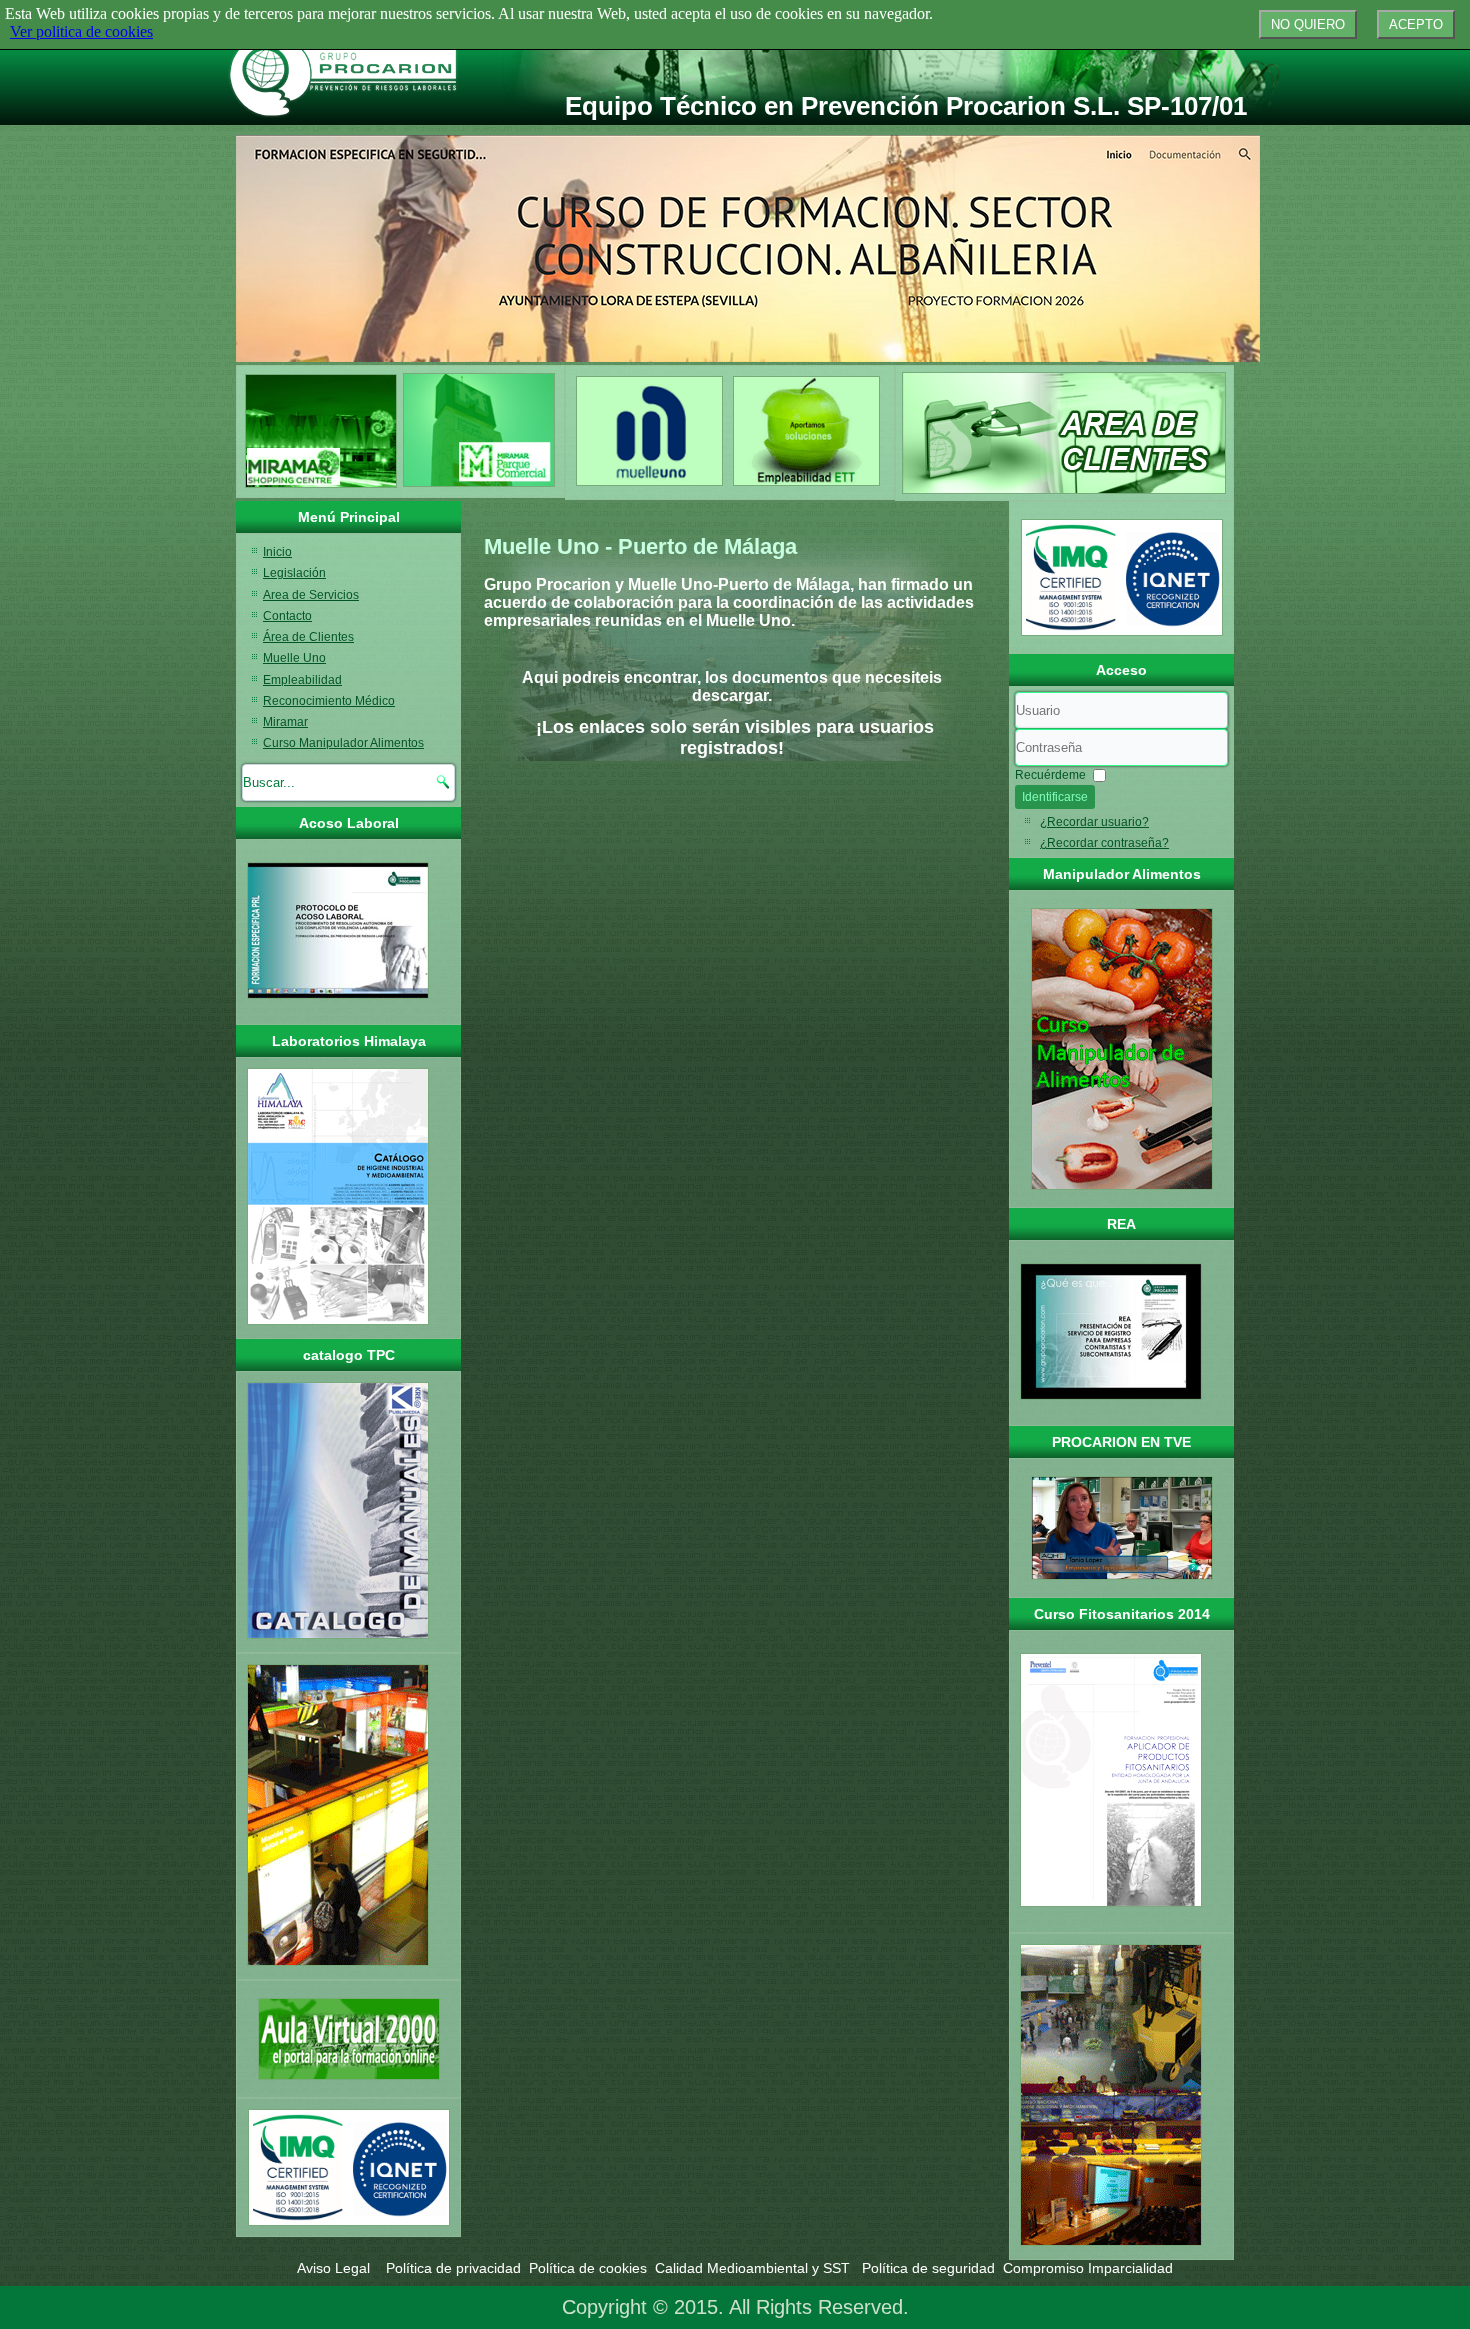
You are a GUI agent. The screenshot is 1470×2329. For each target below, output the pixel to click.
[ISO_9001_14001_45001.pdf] (348, 2167)
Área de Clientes (308, 637)
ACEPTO (1416, 24)
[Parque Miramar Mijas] (479, 485)
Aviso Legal (335, 2268)
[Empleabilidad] (806, 487)
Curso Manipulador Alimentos (343, 743)
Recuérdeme (1050, 775)
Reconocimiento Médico (329, 701)
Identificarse (1055, 797)
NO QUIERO (1308, 24)
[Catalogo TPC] (338, 1640)
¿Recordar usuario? (1094, 822)
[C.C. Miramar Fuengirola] (321, 485)
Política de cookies (588, 2268)
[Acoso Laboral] (338, 1000)
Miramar (285, 722)
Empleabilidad (302, 680)
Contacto (287, 616)
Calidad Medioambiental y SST (754, 2268)
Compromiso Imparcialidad (1088, 2268)
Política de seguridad (928, 2268)
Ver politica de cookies (81, 31)
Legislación (294, 573)
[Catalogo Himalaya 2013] (338, 1326)
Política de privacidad (453, 2268)
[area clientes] (1064, 433)
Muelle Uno (294, 658)
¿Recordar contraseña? (1104, 843)
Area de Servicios (311, 595)
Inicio (277, 552)
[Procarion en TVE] (1121, 1528)
